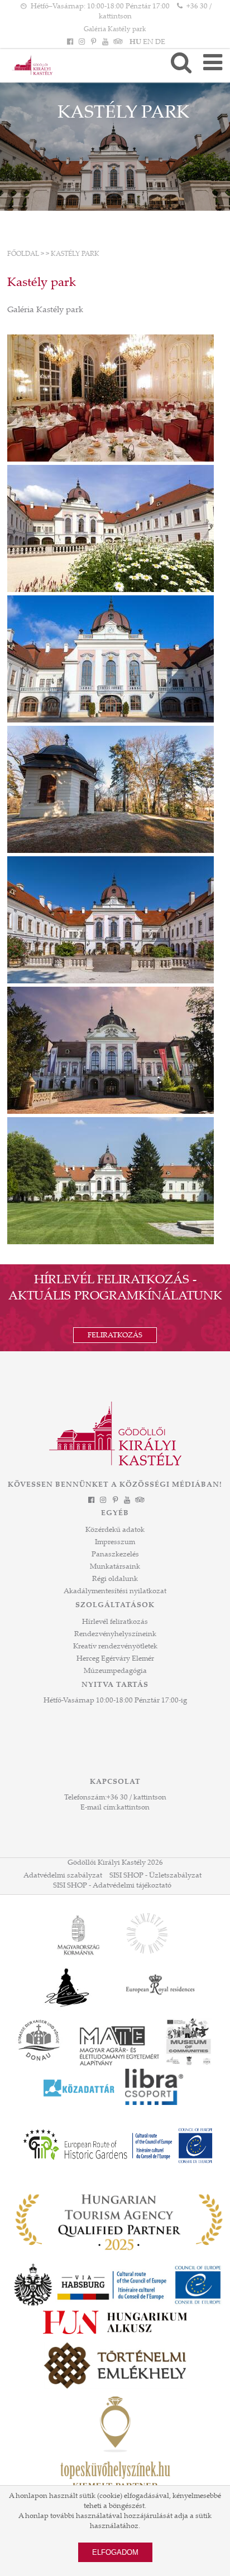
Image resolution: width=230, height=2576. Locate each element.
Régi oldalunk (115, 1579)
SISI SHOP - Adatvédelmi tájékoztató (112, 1886)
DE (160, 42)
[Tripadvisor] (117, 42)
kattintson (133, 1808)
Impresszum (115, 1542)
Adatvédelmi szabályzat (63, 1876)
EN (148, 42)
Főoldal (23, 254)
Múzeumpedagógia (115, 1671)
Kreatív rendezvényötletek (115, 1647)
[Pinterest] (93, 42)
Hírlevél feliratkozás (115, 1622)
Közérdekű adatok (115, 1530)
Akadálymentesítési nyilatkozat (115, 1592)
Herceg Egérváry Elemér (115, 1659)
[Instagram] (82, 42)
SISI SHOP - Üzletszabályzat (155, 1876)
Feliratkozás (115, 1336)
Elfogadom (115, 2552)
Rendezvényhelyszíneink (115, 1634)
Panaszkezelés (115, 1555)
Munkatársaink (115, 1567)
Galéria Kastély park (115, 30)
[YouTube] (106, 42)
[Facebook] (70, 42)
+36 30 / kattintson (136, 1798)
